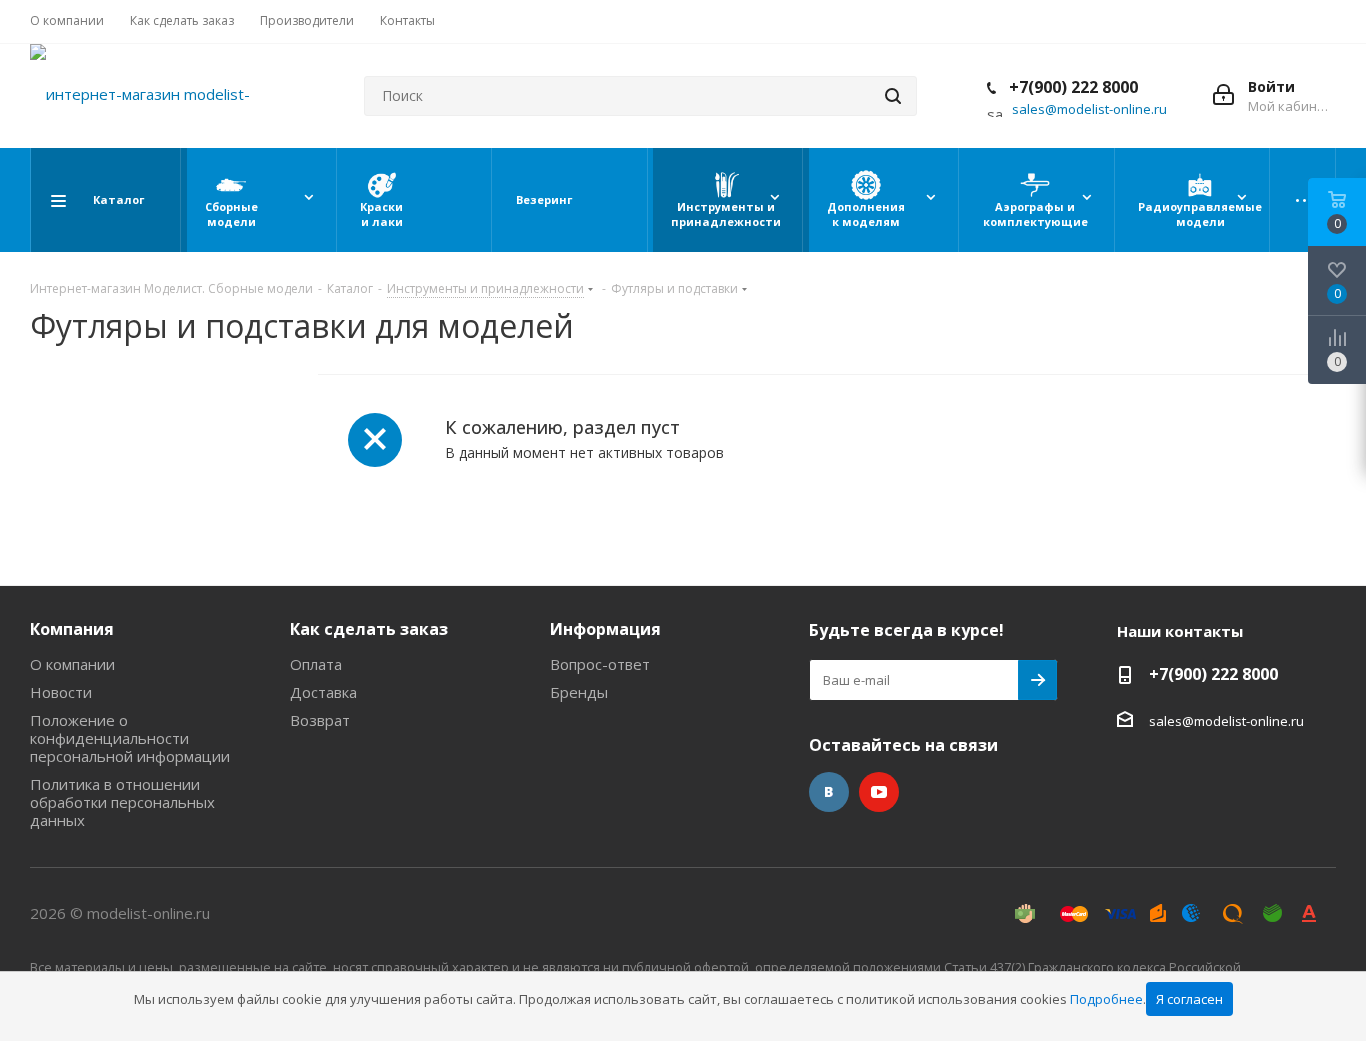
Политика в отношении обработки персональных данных (122, 802)
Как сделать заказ (369, 629)
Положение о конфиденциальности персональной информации (130, 738)
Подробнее (1106, 999)
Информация (605, 629)
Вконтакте (829, 792)
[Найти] (893, 96)
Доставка (323, 692)
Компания (72, 629)
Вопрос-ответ (600, 664)
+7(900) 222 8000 (1071, 87)
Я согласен (1189, 999)
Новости (61, 692)
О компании (72, 664)
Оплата (316, 664)
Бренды (579, 692)
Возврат (320, 720)
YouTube (879, 792)
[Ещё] (1306, 200)
